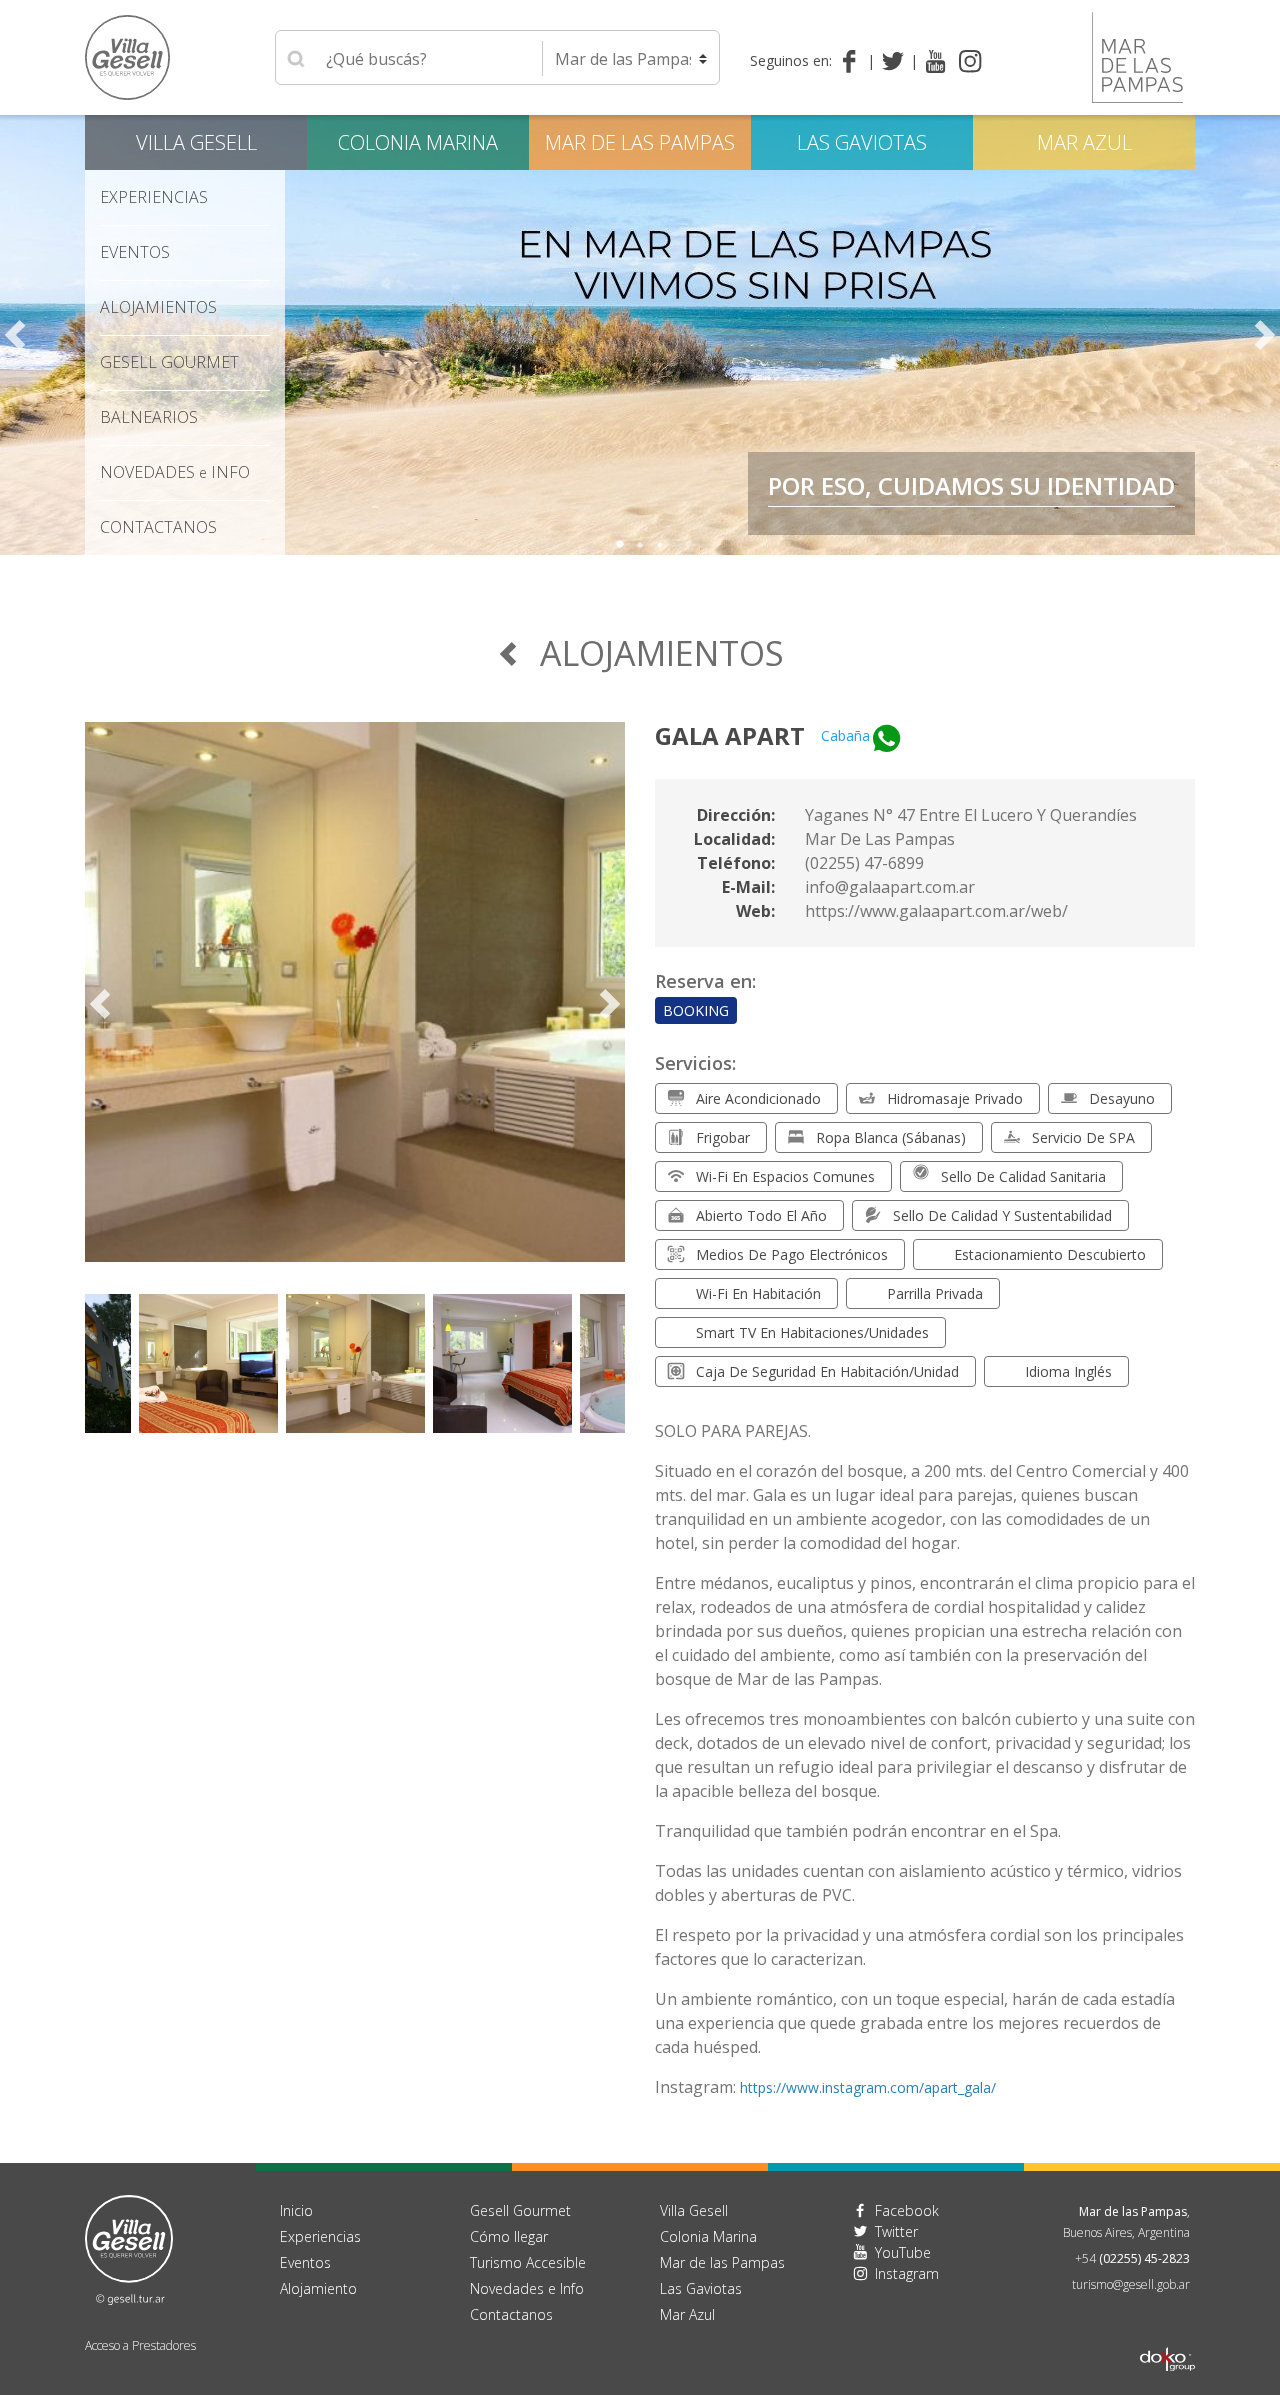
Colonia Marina (418, 142)
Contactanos (511, 2314)
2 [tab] (640, 545)
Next (1265, 335)
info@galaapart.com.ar (890, 887)
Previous (15, 335)
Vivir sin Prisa (1116, 503)
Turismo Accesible (528, 2262)
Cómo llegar (509, 2236)
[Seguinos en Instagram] (970, 61)
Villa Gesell (196, 142)
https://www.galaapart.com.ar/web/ (936, 911)
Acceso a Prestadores (140, 2345)
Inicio (296, 2210)
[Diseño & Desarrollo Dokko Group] (1167, 2334)
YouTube (903, 2252)
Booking (696, 1010)
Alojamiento (318, 2288)
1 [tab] (620, 545)
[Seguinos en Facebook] (853, 61)
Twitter (896, 2231)
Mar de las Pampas (1056, 461)
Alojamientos (158, 307)
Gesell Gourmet (169, 362)
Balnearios (149, 417)
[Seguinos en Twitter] (896, 61)
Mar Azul (1084, 142)
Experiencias (320, 2236)
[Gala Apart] (355, 1004)
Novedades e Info (527, 2288)
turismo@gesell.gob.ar (1131, 2284)
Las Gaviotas (862, 142)
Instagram (907, 2273)
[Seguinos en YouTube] (935, 61)
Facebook (907, 2210)
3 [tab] (660, 545)
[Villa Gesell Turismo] (129, 2248)
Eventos (135, 252)
